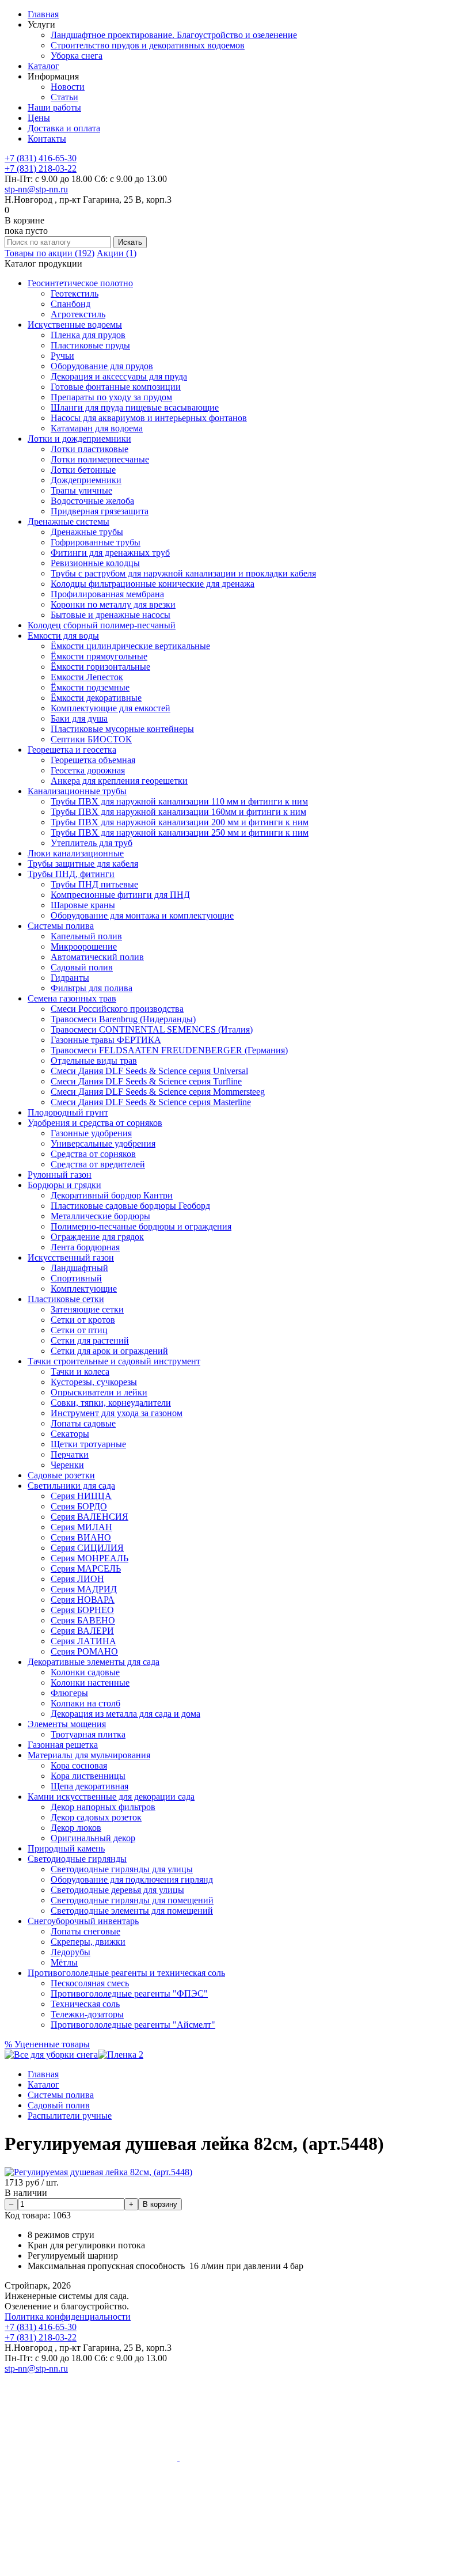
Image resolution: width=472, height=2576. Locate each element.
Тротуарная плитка (88, 1734)
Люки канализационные (76, 853)
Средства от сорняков (93, 1154)
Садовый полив (82, 967)
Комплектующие (84, 1289)
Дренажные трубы (87, 532)
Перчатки (70, 1454)
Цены (39, 118)
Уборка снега (77, 56)
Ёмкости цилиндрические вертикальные (130, 646)
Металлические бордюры (100, 1216)
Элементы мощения (67, 1724)
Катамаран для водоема (97, 428)
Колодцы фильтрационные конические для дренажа (153, 584)
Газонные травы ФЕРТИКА (106, 1040)
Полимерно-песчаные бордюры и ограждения (141, 1226)
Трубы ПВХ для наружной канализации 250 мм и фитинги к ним (180, 832)
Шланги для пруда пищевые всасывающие (135, 407)
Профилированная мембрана (107, 594)
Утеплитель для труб (92, 843)
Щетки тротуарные (88, 1444)
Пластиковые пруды (90, 345)
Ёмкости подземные (90, 687)
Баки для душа (79, 718)
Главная (43, 14)
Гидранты (70, 978)
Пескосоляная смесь (90, 1983)
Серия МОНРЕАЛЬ (90, 1558)
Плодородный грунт (68, 1112)
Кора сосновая (79, 1765)
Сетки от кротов (83, 1320)
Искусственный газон (71, 1257)
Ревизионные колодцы (95, 563)
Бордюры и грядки (64, 1185)
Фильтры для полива (92, 988)
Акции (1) (117, 253)
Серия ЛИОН (77, 1579)
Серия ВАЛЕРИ (82, 1631)
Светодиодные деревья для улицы (117, 1890)
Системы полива (61, 926)
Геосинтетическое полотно (80, 283)
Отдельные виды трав (94, 1061)
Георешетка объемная (93, 760)
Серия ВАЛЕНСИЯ (90, 1517)
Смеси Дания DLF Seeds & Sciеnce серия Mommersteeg (158, 1092)
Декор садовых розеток (96, 1817)
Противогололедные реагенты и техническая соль (126, 1973)
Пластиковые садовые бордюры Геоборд (130, 1206)
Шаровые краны (83, 905)
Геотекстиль (75, 293)
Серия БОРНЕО (82, 1610)
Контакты (47, 139)
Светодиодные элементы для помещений (132, 1911)
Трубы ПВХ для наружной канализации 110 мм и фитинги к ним (179, 801)
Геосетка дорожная (88, 770)
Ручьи (62, 356)
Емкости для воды (63, 636)
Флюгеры (69, 1693)
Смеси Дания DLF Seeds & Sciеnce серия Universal (149, 1071)
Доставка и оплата (64, 128)
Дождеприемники (86, 480)
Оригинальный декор (93, 1838)
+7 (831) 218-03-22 (41, 168)
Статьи (64, 97)
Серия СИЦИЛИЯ (87, 1548)
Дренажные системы (68, 521)
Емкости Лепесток (87, 677)
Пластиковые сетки (66, 1299)
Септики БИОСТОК (91, 739)
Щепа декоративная (90, 1786)
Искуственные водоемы (75, 325)
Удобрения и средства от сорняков (95, 1123)
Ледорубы (71, 1952)
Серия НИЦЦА (81, 1496)
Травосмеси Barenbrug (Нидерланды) (123, 1019)
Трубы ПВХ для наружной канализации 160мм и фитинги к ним (178, 812)
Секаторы (70, 1434)
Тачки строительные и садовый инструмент (114, 1361)
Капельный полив (86, 936)
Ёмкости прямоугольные (99, 656)
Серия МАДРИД (84, 1589)
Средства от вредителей (98, 1164)
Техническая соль (85, 2004)
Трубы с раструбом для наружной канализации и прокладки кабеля (183, 573)
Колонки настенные (90, 1682)
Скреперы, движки (88, 1942)
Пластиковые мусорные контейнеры (122, 729)
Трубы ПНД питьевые (94, 884)
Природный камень (66, 1848)
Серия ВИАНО (81, 1537)
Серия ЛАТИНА (83, 1641)
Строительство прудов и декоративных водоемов (148, 45)
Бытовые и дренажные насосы (111, 615)
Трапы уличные (81, 490)
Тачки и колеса (80, 1372)
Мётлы (64, 1962)
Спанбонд (71, 304)
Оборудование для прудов (102, 366)
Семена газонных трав (72, 998)
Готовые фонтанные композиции (116, 387)
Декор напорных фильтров (103, 1807)
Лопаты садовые (83, 1423)
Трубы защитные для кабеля (83, 864)
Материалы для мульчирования (89, 1755)
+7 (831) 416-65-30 (41, 158)
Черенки (67, 1465)
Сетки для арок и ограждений (109, 1351)
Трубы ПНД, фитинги (71, 874)
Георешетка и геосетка (72, 750)
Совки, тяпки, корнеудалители (111, 1403)
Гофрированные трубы (96, 542)
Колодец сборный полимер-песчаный (102, 625)
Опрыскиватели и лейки (99, 1392)
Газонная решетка (63, 1745)
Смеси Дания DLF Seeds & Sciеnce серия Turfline (146, 1081)
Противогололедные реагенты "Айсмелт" (133, 2025)
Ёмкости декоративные (96, 698)
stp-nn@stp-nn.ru (36, 189)
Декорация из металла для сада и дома (125, 1714)
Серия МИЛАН (81, 1527)
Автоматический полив (97, 957)
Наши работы (54, 107)
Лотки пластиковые (90, 449)
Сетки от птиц (79, 1330)
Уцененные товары (47, 2044)
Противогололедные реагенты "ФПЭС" (129, 1993)
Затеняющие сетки (87, 1309)
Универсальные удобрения (103, 1143)
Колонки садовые (85, 1672)
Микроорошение (84, 946)
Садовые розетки (61, 1475)
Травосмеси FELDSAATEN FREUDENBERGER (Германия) (169, 1050)
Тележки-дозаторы (87, 2014)
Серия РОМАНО (84, 1651)
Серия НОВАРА (83, 1600)
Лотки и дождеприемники (79, 439)
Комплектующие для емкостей (111, 708)
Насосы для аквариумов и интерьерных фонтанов (149, 418)
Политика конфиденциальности (68, 2317)
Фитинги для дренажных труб (110, 553)
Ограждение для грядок (97, 1237)
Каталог (43, 66)
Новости (68, 87)
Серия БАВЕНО (83, 1620)
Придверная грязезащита (100, 511)
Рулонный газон (60, 1175)
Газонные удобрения (91, 1133)
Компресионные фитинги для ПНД (120, 895)
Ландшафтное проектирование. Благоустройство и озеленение (174, 35)
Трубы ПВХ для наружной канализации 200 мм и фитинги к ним (180, 822)
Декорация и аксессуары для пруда (119, 376)
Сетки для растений (90, 1340)
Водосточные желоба (92, 501)
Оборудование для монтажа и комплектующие (142, 915)
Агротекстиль (78, 314)
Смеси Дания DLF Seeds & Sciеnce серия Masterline (151, 1102)
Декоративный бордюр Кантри (112, 1195)
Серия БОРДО (79, 1506)
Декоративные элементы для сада (94, 1662)
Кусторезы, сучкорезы (94, 1382)
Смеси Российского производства (117, 1009)
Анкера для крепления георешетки (119, 781)
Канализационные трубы (77, 791)
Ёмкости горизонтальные (100, 667)
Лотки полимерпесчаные (100, 459)
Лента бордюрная (85, 1247)
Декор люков (76, 1828)
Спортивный (76, 1278)
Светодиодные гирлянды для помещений (132, 1900)
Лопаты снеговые (85, 1931)
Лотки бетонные (83, 470)
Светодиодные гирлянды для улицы (122, 1869)
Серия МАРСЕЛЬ (86, 1568)
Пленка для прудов (88, 335)
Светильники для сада (71, 1486)
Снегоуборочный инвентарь (83, 1921)
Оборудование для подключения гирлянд (132, 1879)
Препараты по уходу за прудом (111, 397)
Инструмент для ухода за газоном (117, 1413)
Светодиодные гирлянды (77, 1859)
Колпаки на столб (85, 1703)
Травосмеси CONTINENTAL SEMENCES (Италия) (152, 1029)
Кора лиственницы (88, 1776)
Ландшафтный (79, 1268)
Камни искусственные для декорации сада (111, 1797)
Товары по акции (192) (50, 253)
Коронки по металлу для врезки (113, 604)
